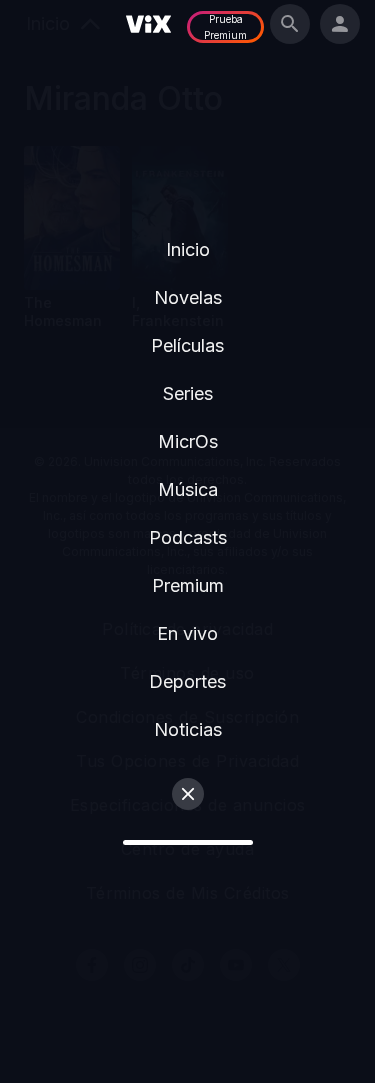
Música (188, 489)
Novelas (188, 297)
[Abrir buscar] (290, 24)
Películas (187, 345)
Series (188, 393)
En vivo (187, 633)
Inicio (188, 249)
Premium (188, 585)
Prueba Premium (225, 27)
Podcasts (188, 537)
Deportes (187, 681)
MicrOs (188, 441)
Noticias (188, 729)
